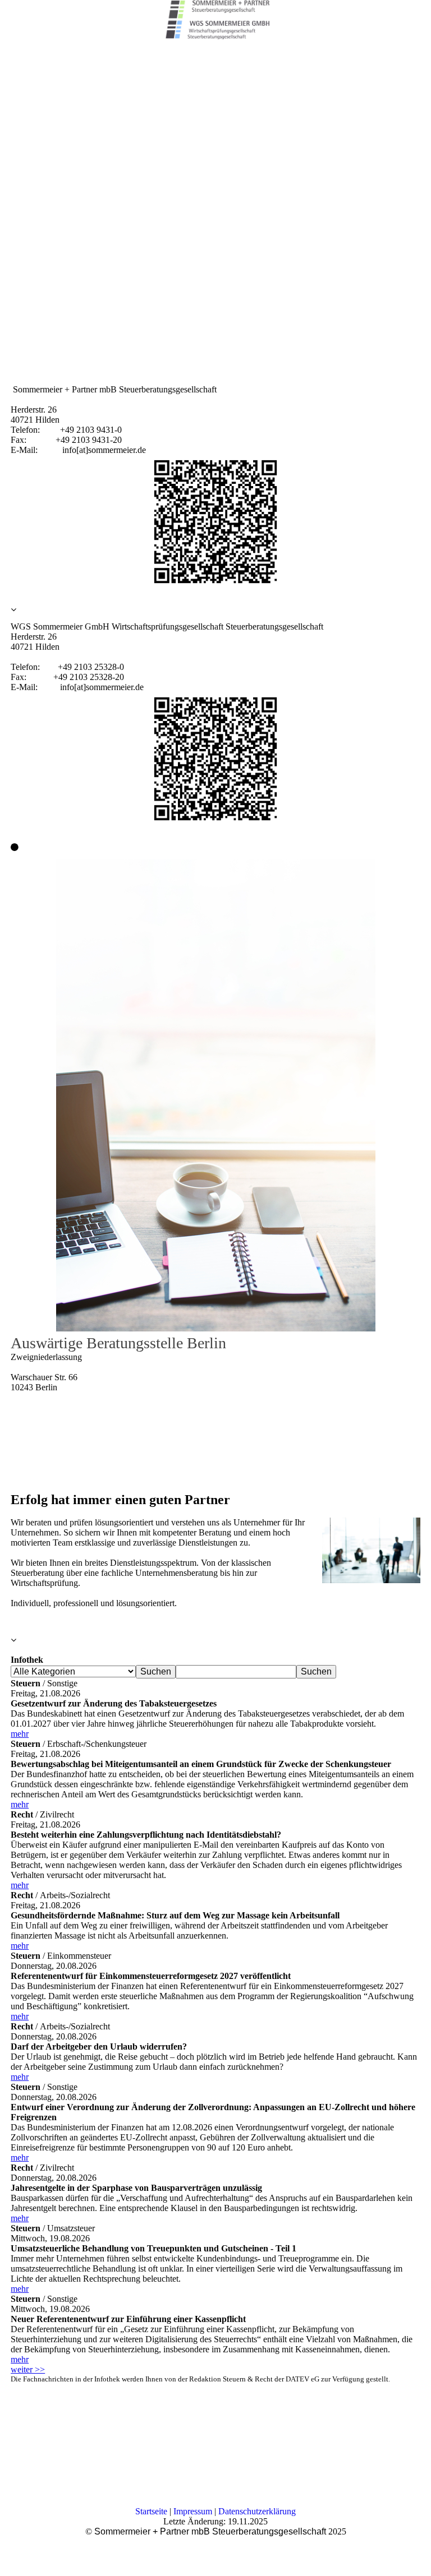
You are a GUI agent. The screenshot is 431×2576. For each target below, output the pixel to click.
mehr (20, 1734)
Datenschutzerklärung (257, 2511)
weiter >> (28, 2369)
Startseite (151, 2511)
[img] (215, 20)
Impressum (193, 2511)
